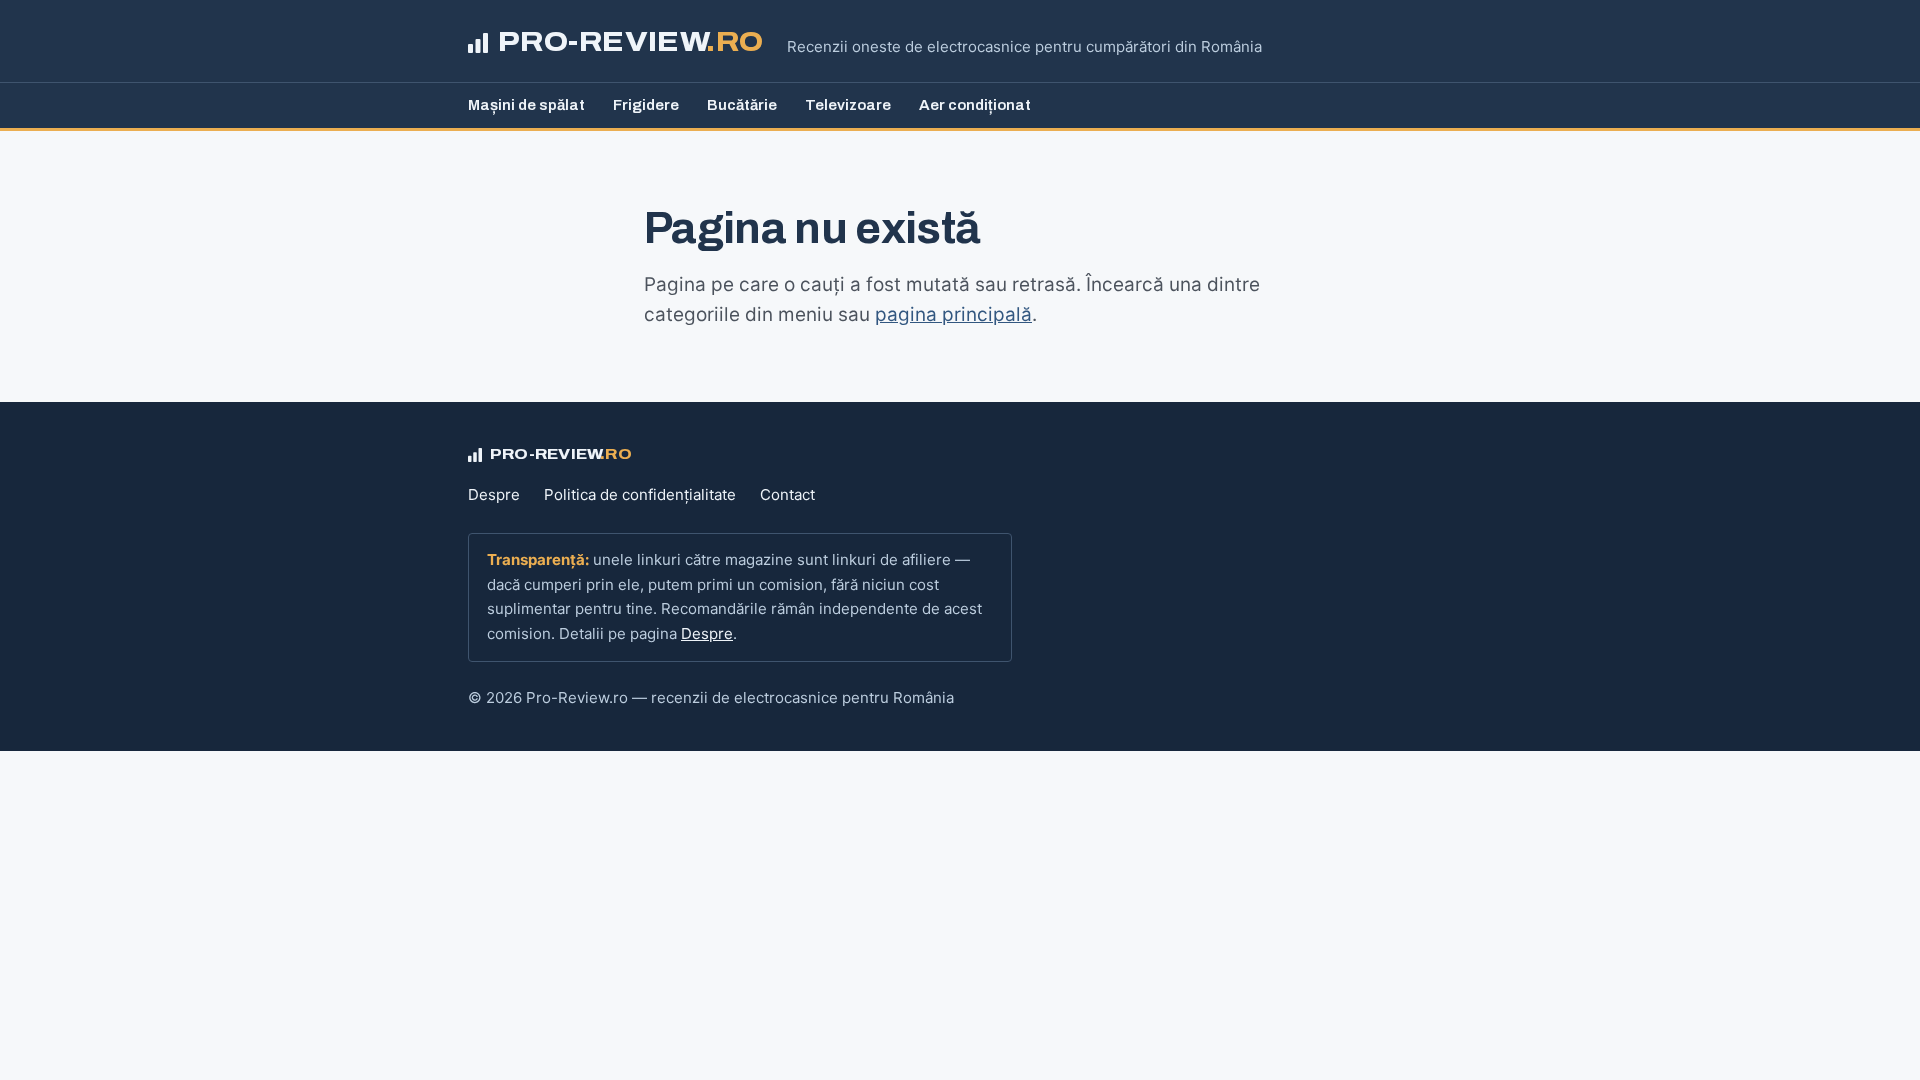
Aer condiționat (975, 105)
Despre (494, 494)
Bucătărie (742, 105)
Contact (787, 494)
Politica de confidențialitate (640, 494)
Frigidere (646, 105)
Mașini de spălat (526, 105)
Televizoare (848, 105)
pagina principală (953, 314)
